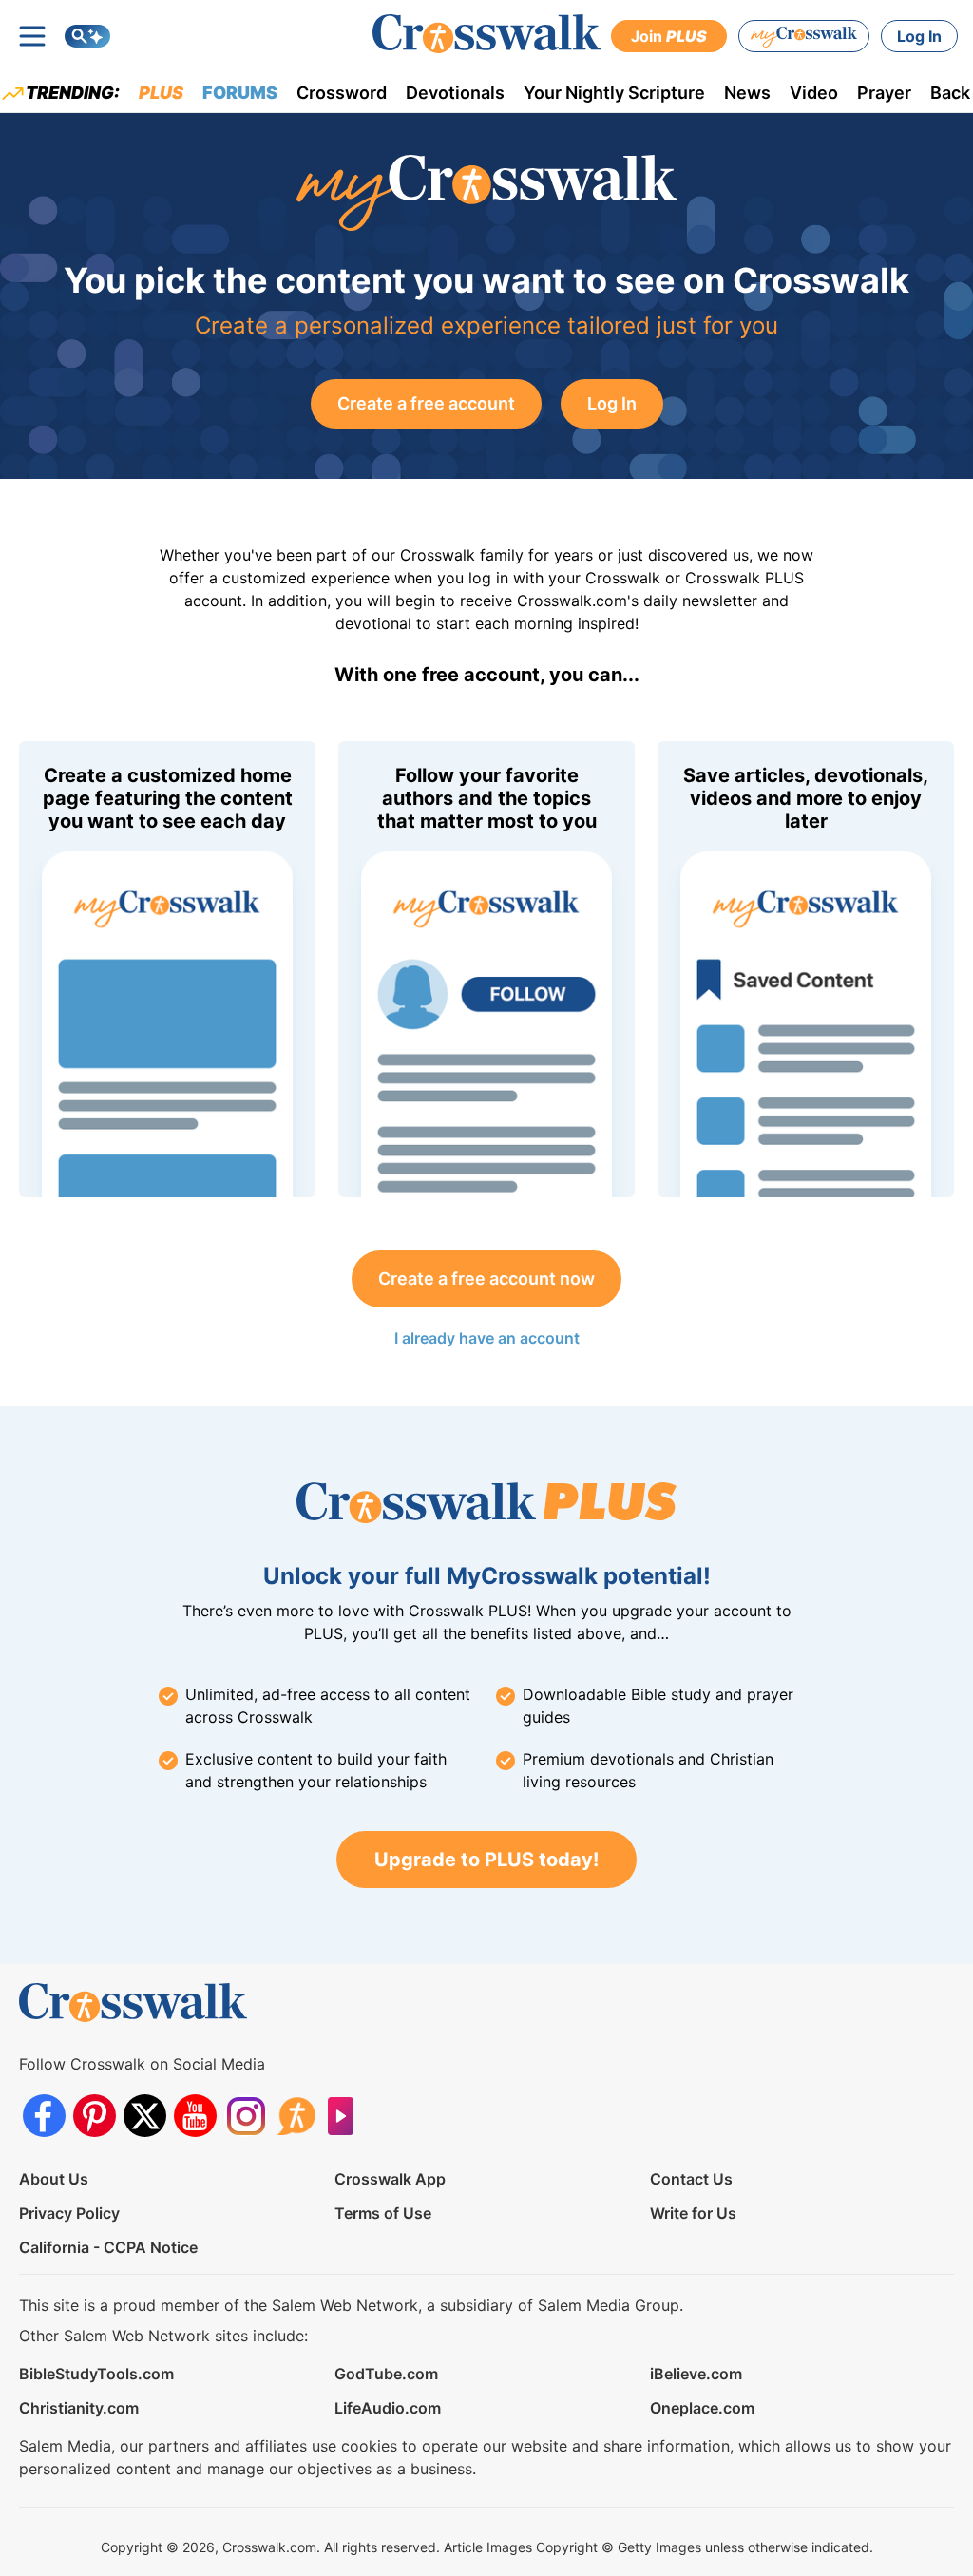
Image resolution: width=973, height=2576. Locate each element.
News (747, 93)
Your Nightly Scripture (614, 93)
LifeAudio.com (388, 2408)
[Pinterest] (95, 2116)
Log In (919, 36)
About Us (54, 2179)
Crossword (342, 93)
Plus (161, 93)
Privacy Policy (69, 2213)
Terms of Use (383, 2213)
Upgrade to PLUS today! (486, 1860)
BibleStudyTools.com (96, 2374)
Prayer (884, 93)
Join (669, 36)
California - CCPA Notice (108, 2247)
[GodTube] (346, 2116)
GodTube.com (386, 2374)
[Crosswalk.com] (486, 34)
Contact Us (691, 2179)
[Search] (87, 36)
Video (814, 93)
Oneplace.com (702, 2408)
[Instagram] (246, 2116)
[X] (145, 2116)
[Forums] (296, 2116)
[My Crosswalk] (804, 36)
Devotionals (455, 93)
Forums (240, 93)
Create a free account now (486, 1278)
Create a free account (426, 403)
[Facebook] (44, 2116)
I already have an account (487, 1338)
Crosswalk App (390, 2179)
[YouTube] (195, 2116)
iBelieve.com (696, 2374)
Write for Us (693, 2213)
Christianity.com (79, 2408)
